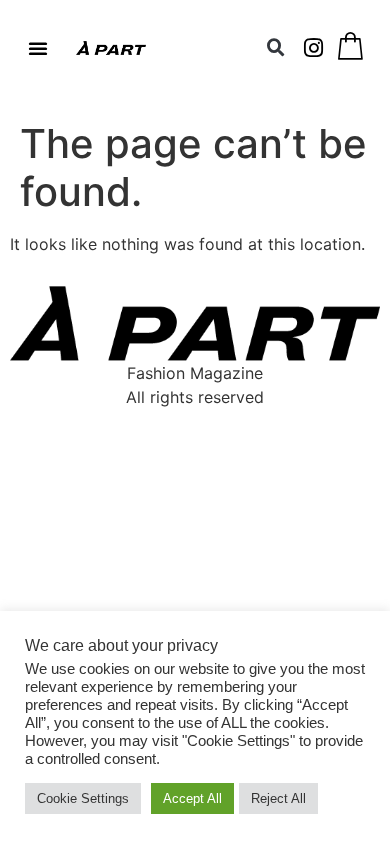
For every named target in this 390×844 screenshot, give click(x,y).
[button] (38, 48)
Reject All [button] (278, 798)
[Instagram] (314, 48)
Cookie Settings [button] (83, 798)
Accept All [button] (192, 798)
